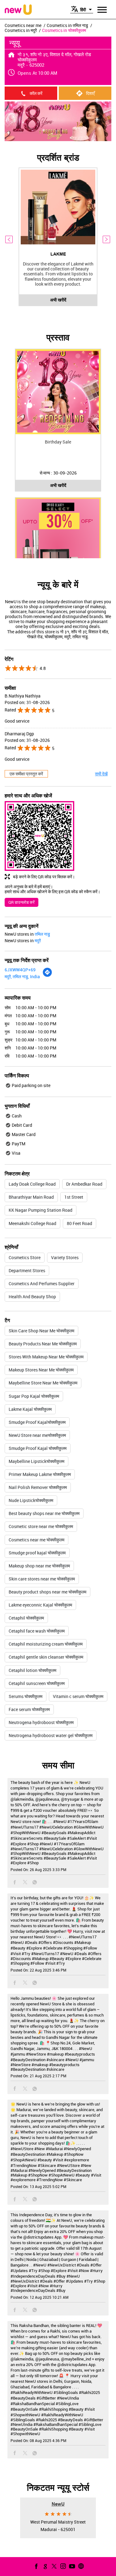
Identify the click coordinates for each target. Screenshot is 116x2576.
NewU (58, 2504)
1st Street (74, 1197)
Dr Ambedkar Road (84, 1184)
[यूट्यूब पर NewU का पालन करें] (71, 2566)
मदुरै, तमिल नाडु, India (22, 976)
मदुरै (38, 940)
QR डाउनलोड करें (21, 902)
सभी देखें (101, 774)
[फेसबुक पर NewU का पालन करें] (36, 2566)
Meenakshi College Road (32, 1223)
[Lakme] (58, 207)
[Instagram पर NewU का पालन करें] (62, 2566)
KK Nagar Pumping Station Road (41, 1210)
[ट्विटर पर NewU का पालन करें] (54, 2566)
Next (107, 239)
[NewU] (18, 10)
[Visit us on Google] (45, 2566)
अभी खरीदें (58, 300)
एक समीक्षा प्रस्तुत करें (26, 774)
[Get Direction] (47, 976)
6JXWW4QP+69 (20, 970)
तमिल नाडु (42, 934)
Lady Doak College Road (32, 1184)
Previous (9, 239)
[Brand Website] (80, 2566)
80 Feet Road (79, 1223)
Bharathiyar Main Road (31, 1197)
